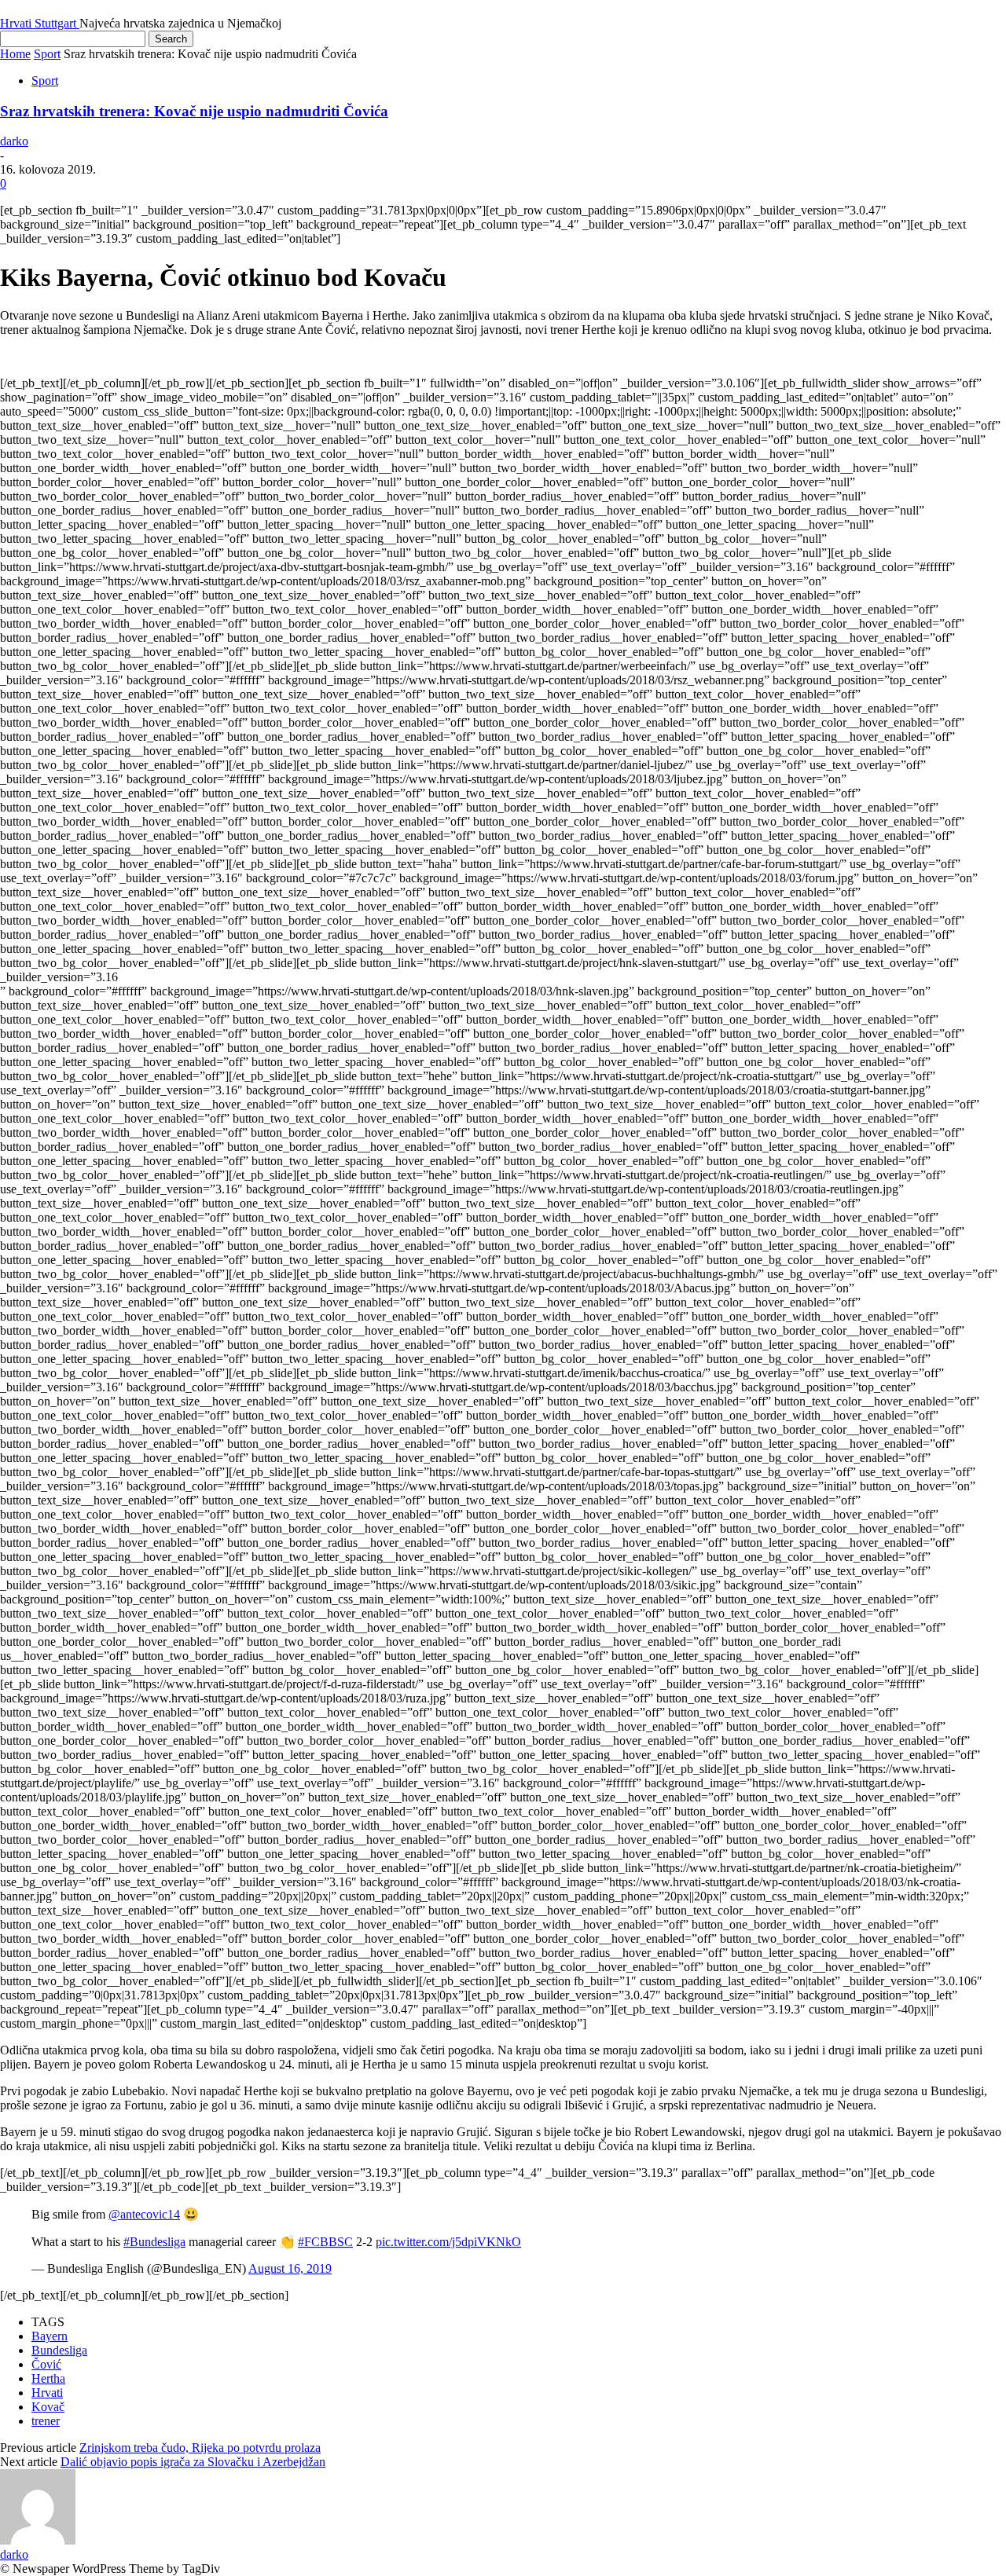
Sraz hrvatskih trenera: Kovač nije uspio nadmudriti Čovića (194, 111)
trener (46, 2421)
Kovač (48, 2407)
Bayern (50, 2336)
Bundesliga (59, 2350)
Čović (46, 2364)
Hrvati (47, 2393)
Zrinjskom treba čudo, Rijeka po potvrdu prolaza (200, 2448)
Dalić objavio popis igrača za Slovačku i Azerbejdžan (193, 2462)
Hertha (48, 2378)
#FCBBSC (325, 2242)
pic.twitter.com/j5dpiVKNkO (448, 2242)
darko (14, 141)
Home (15, 54)
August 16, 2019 (290, 2268)
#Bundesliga (154, 2242)
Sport (47, 54)
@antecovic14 (144, 2214)
